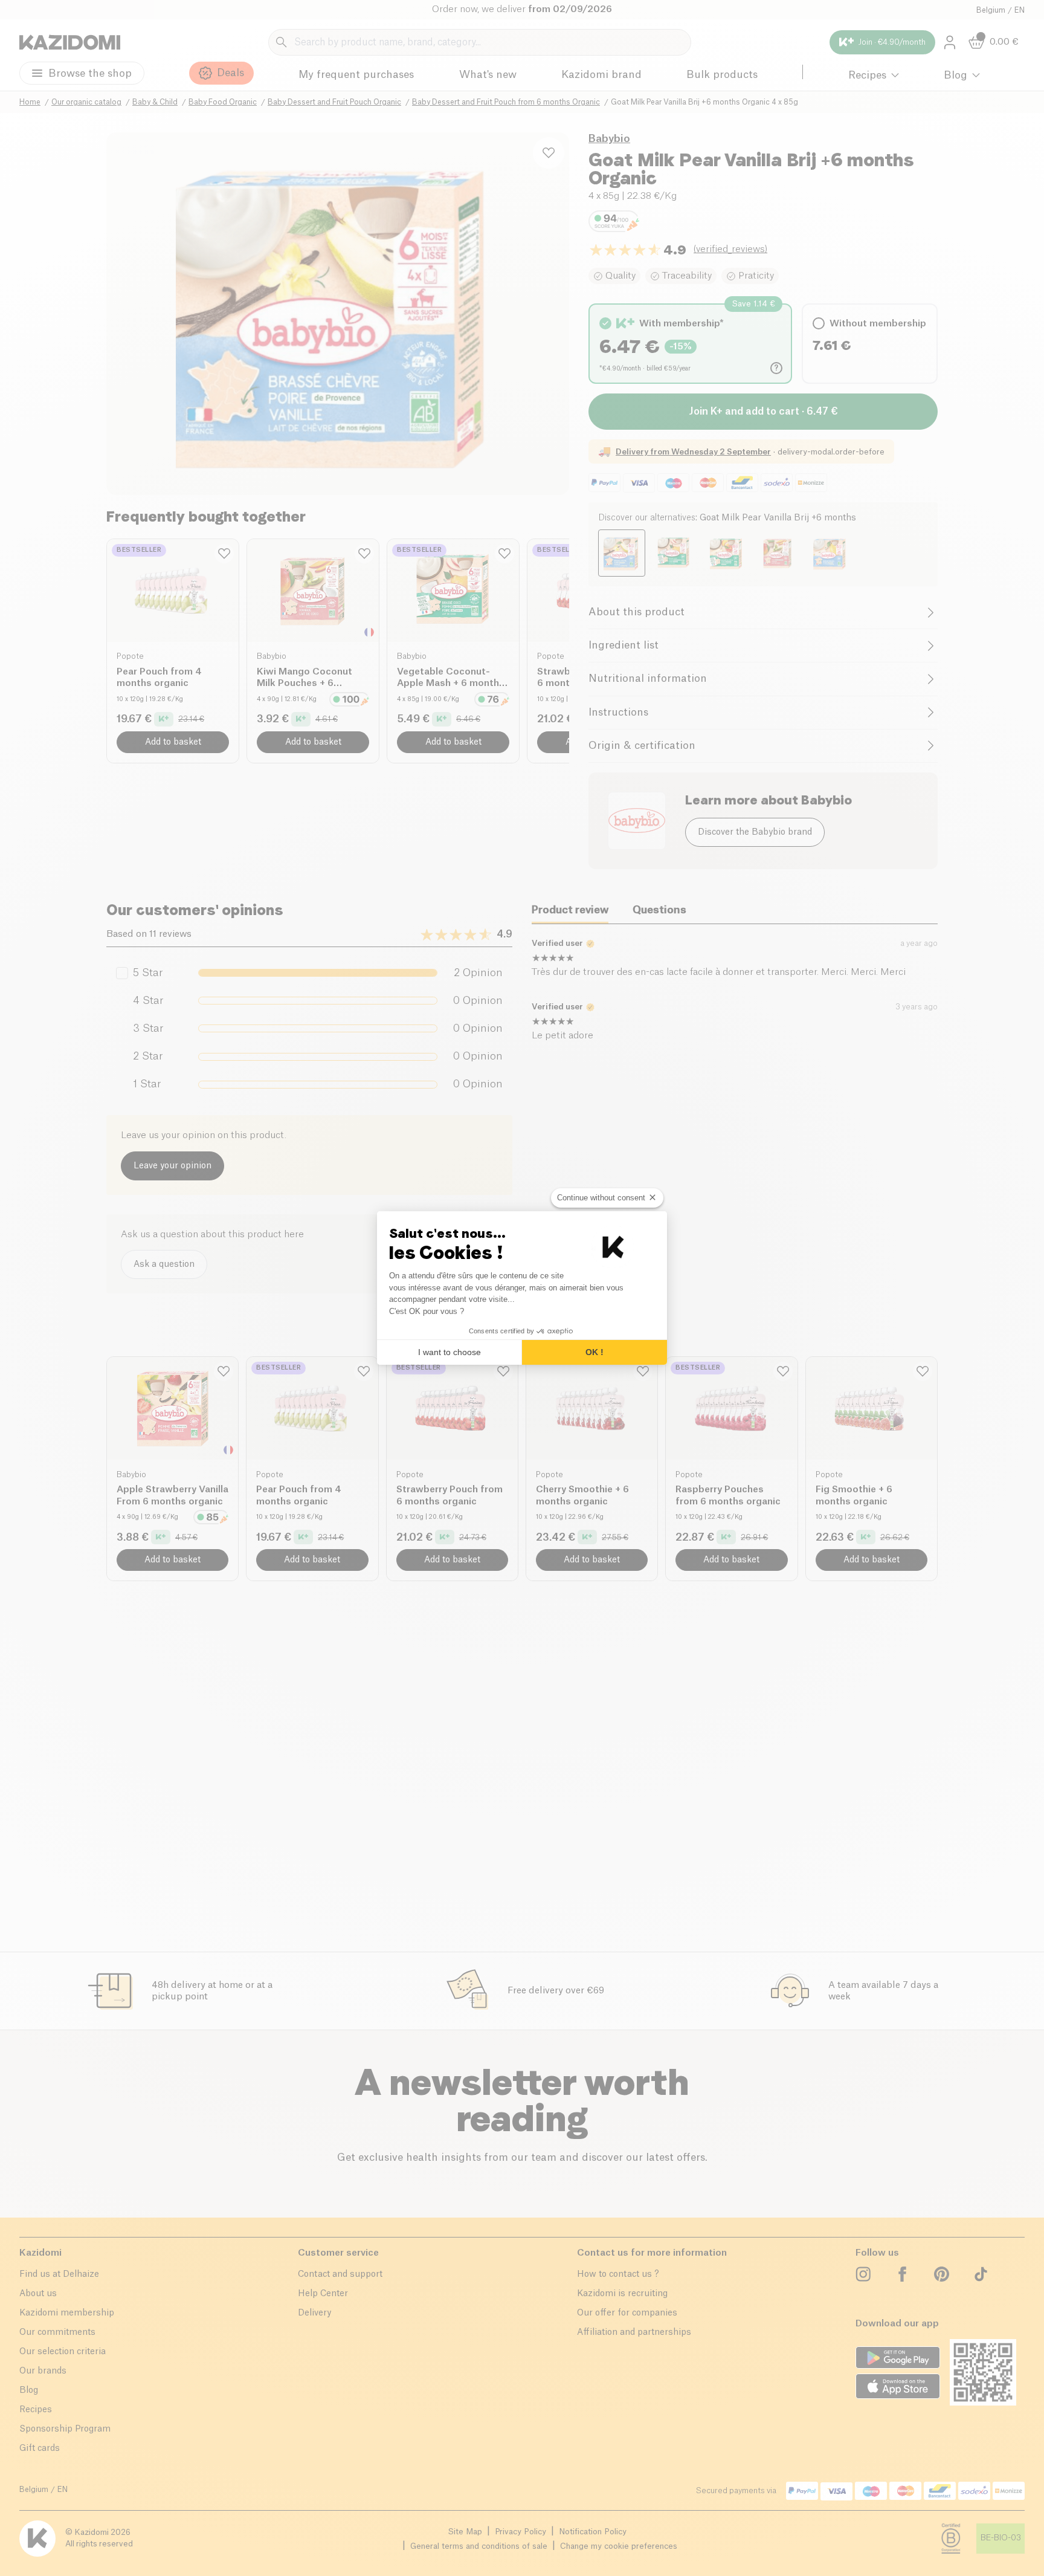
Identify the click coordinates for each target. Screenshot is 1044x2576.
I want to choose (449, 1352)
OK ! (594, 1352)
